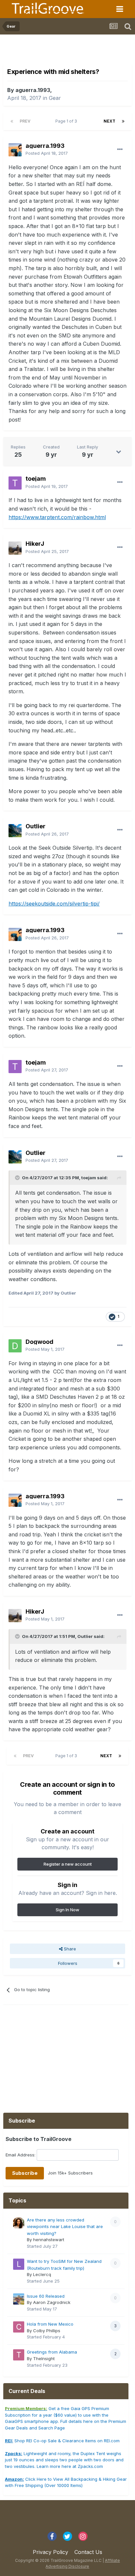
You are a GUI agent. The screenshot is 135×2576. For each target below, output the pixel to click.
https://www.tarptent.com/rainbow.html (57, 517)
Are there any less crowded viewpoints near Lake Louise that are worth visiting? (65, 2227)
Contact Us (88, 2552)
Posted (47, 153)
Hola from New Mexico (50, 2324)
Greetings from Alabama (52, 2352)
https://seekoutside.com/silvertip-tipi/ (54, 904)
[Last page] (123, 121)
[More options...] (120, 149)
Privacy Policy (50, 2552)
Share (69, 1949)
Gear (55, 98)
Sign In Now (67, 1910)
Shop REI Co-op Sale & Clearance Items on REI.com (62, 2441)
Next (109, 121)
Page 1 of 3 (67, 121)
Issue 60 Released (46, 2296)
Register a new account (68, 1864)
